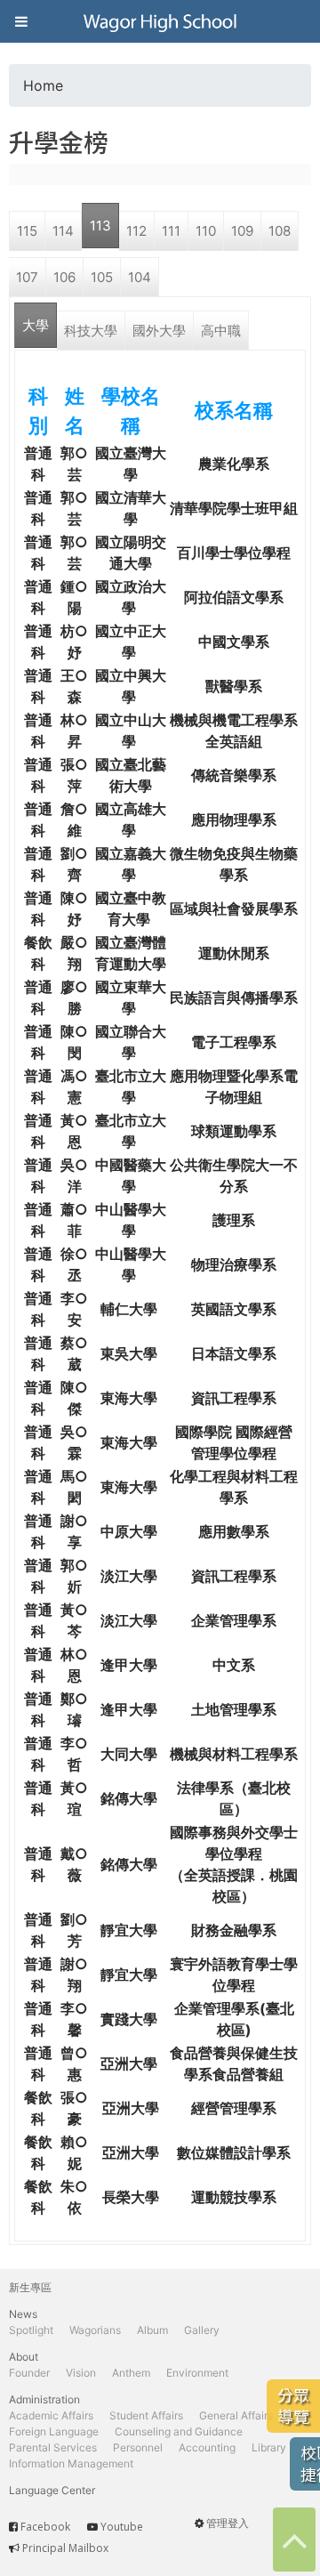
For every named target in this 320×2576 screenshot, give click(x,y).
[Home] (160, 21)
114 (63, 231)
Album (152, 2330)
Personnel (138, 2447)
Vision (81, 2373)
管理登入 (228, 2523)
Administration (44, 2399)
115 (27, 231)
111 (171, 231)
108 (280, 231)
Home (43, 85)
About (24, 2357)
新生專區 (30, 2287)
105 (102, 277)
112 (136, 231)
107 (27, 277)
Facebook (45, 2527)
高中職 (221, 331)
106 (64, 277)
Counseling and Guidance (179, 2431)
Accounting (207, 2447)
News (23, 2314)
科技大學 (91, 331)
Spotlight (31, 2330)
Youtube (122, 2527)
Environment (197, 2373)
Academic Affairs (51, 2415)
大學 (36, 325)
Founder (29, 2373)
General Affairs (236, 2415)
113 (100, 226)
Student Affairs (146, 2415)
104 (140, 277)
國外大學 (159, 331)
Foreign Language (54, 2431)
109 (242, 231)
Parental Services (53, 2447)
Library (269, 2447)
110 (206, 231)
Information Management (71, 2463)
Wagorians (95, 2330)
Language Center (52, 2490)
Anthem (131, 2373)
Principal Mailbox (65, 2548)
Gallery (202, 2330)
